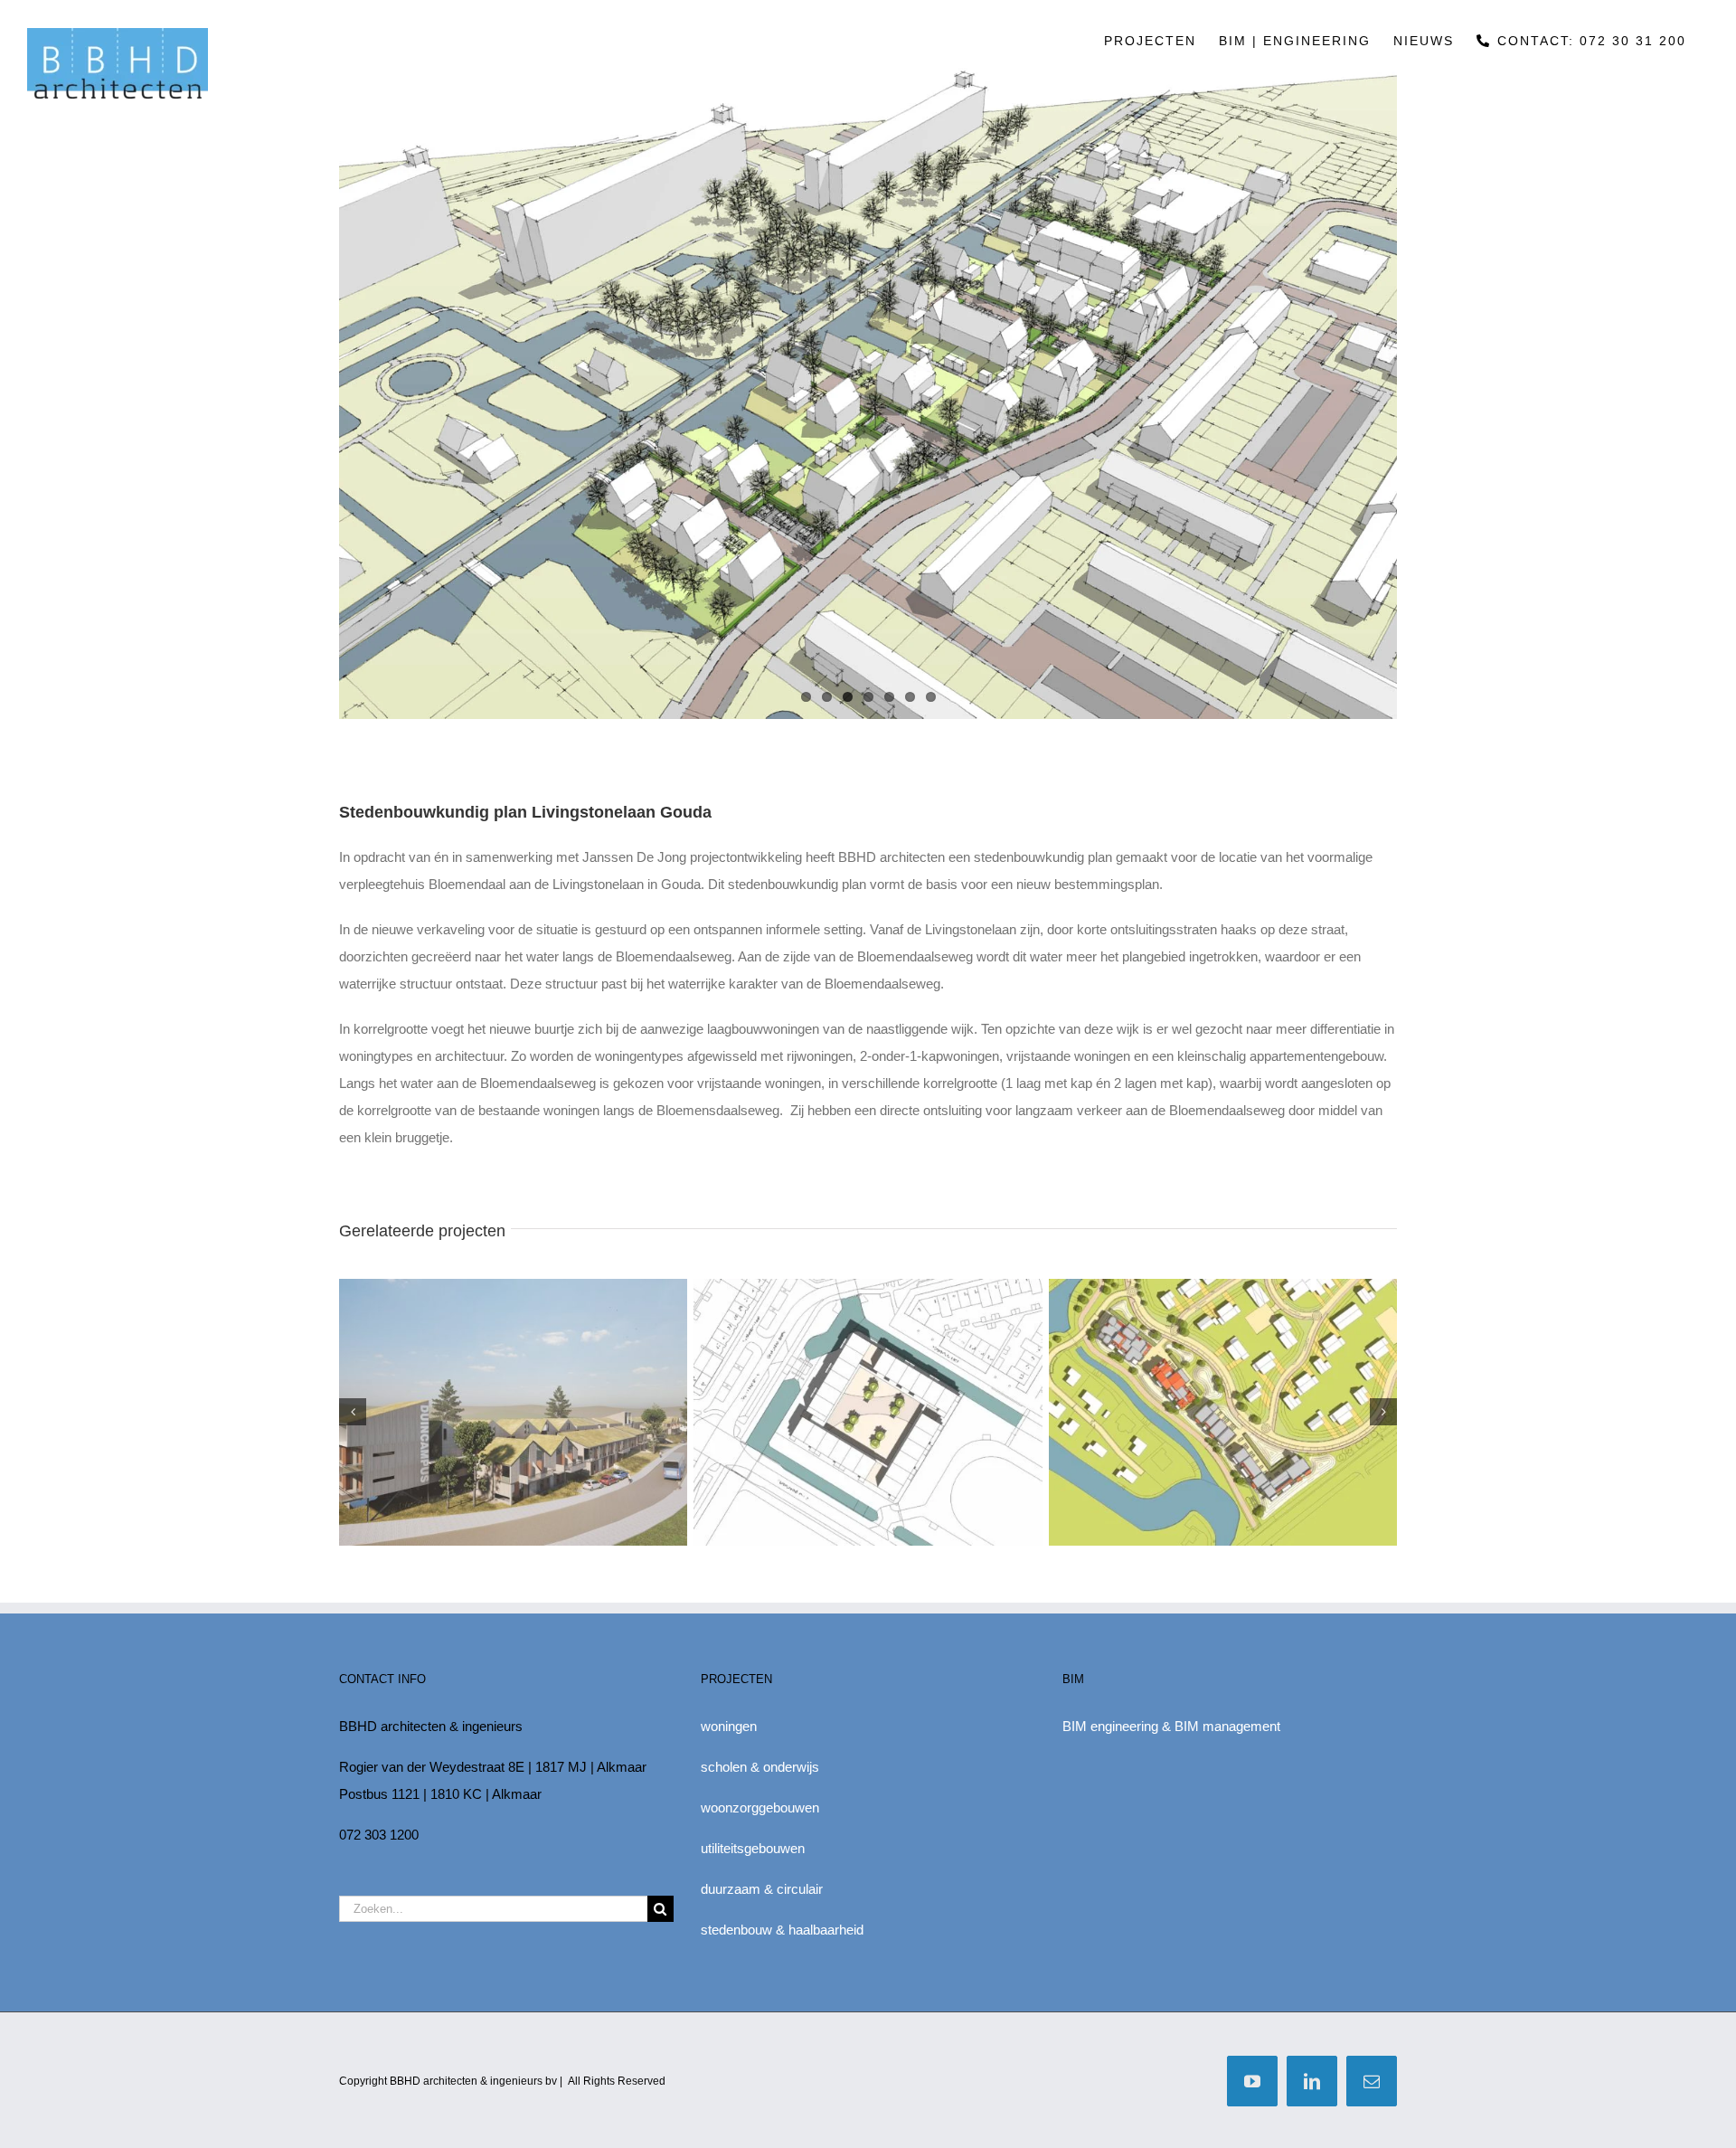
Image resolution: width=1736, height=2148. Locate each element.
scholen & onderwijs (760, 1767)
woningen (729, 1726)
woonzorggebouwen (760, 1807)
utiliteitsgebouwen (753, 1848)
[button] (353, 1412)
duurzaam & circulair (762, 1889)
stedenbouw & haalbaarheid (782, 1930)
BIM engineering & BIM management (1171, 1726)
